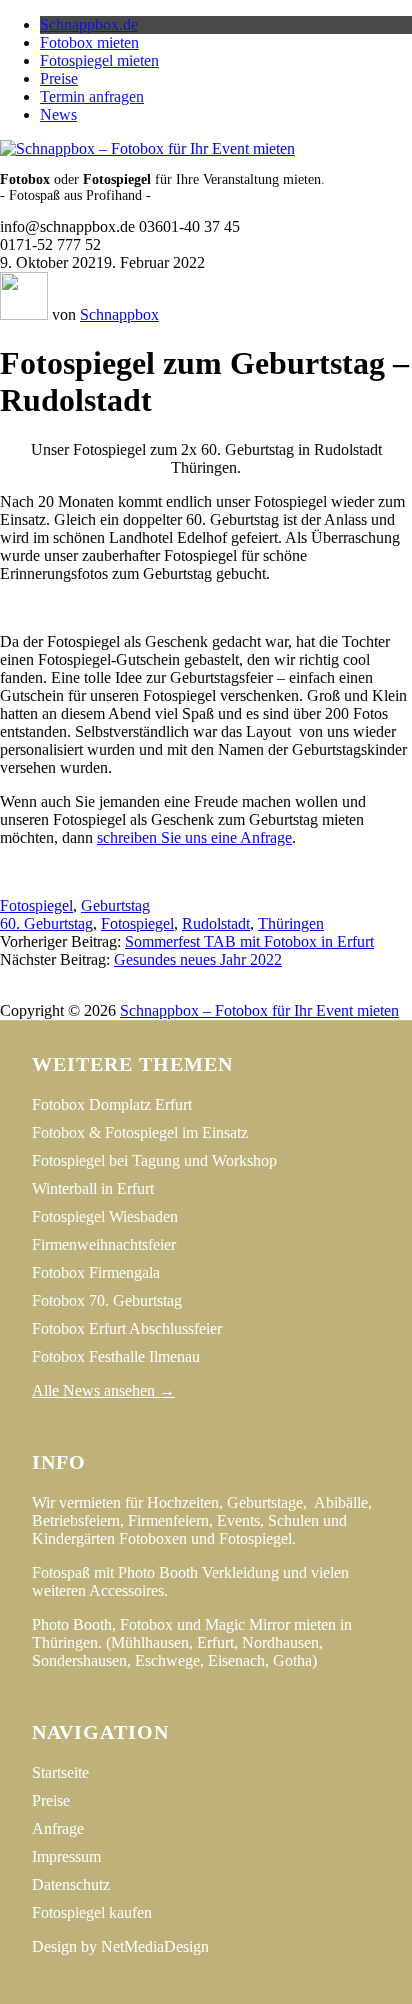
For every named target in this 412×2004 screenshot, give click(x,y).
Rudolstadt (216, 923)
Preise (59, 78)
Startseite (60, 1772)
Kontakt (310, 992)
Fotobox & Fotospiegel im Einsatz (140, 1132)
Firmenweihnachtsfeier (104, 1244)
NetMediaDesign (155, 1946)
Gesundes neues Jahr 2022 (198, 959)
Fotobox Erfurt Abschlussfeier (127, 1328)
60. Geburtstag (46, 923)
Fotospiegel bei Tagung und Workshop (154, 1160)
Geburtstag (115, 905)
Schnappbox (119, 314)
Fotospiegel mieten (99, 60)
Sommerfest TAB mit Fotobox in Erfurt (249, 941)
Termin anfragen (92, 96)
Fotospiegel (36, 905)
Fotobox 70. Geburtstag (107, 1300)
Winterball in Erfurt (93, 1188)
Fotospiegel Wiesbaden (105, 1216)
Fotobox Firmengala (96, 1272)
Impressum (112, 992)
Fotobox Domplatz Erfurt (112, 1104)
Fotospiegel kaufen (92, 1912)
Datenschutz (216, 992)
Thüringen (291, 923)
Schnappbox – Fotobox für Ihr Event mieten (259, 1010)
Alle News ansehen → (103, 1390)
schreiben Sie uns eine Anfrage (194, 837)
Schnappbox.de (89, 24)
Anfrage (58, 1828)
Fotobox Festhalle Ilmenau (116, 1356)
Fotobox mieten (89, 42)
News (58, 114)
